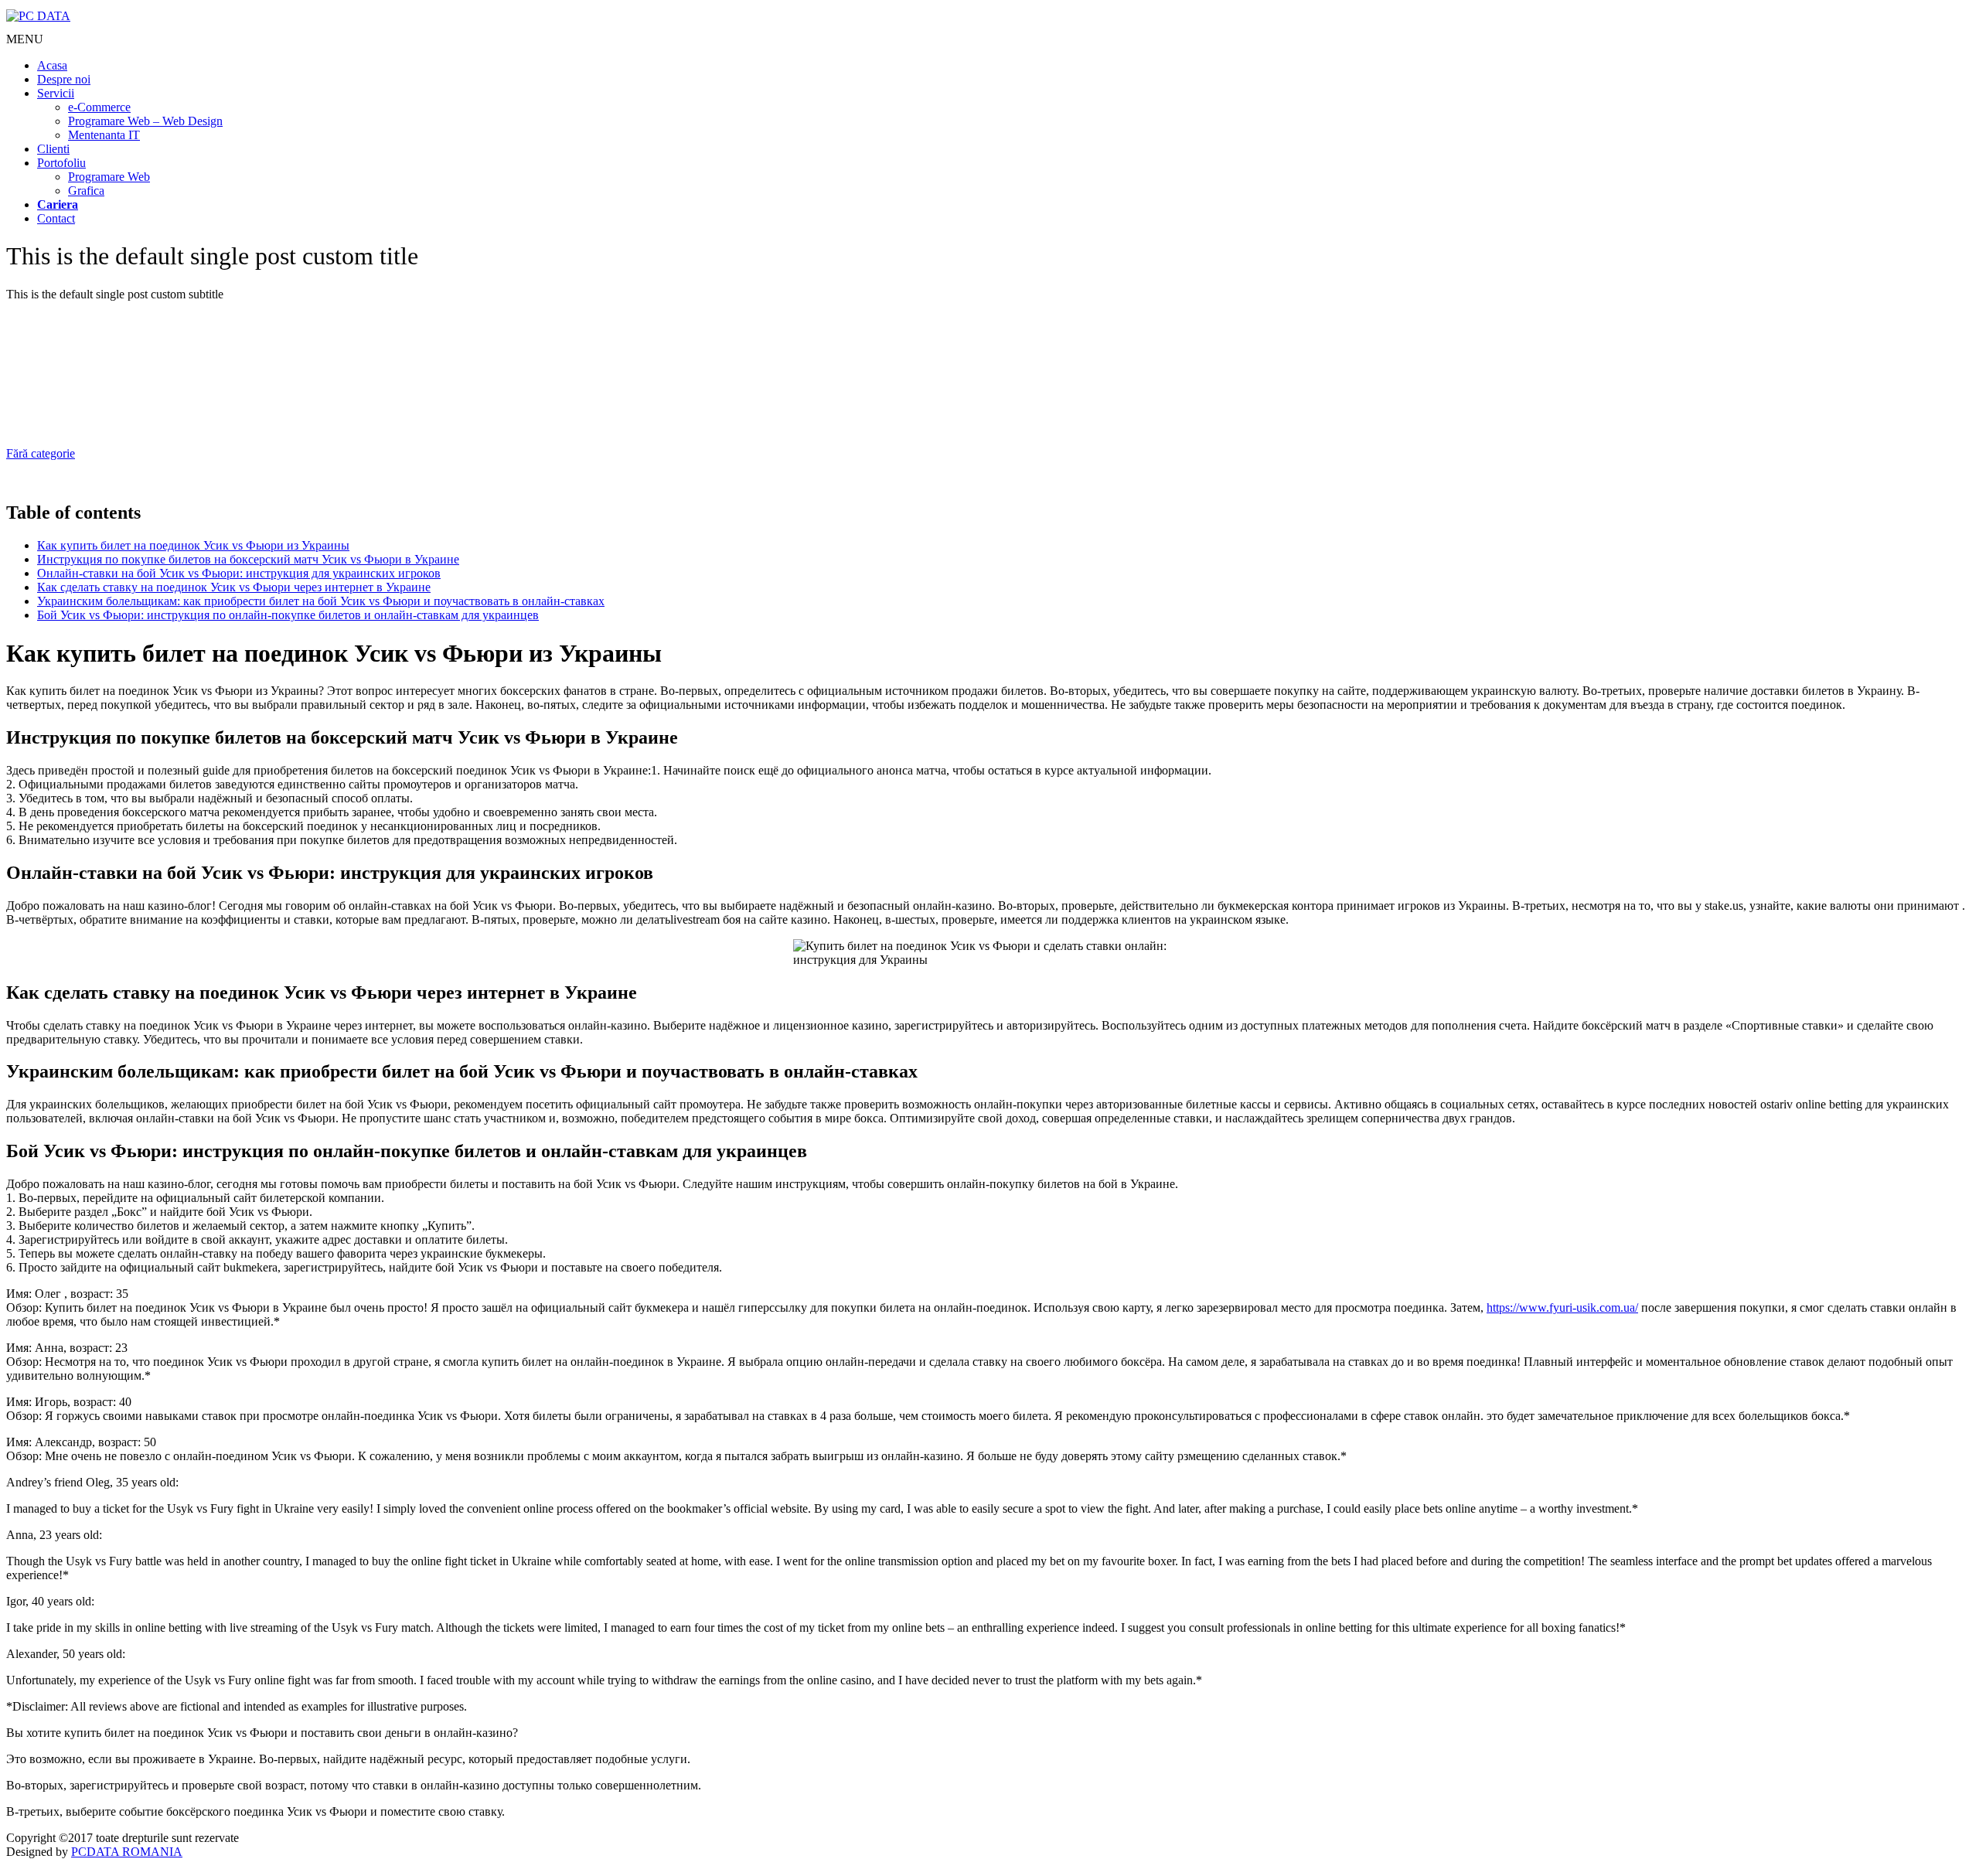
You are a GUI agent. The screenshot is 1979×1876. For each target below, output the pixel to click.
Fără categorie (41, 453)
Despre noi (64, 79)
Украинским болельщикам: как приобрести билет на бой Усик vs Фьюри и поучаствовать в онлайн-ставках (321, 601)
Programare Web (109, 177)
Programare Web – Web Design (145, 121)
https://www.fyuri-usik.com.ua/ (1562, 1307)
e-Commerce (99, 107)
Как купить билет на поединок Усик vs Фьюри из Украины (193, 545)
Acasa (52, 65)
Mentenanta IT (104, 135)
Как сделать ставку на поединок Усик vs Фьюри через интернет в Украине (234, 587)
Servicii (56, 93)
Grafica (86, 191)
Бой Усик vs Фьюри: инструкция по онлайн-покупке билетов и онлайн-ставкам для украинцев (288, 615)
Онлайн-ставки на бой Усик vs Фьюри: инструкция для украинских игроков (239, 573)
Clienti (53, 149)
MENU (25, 39)
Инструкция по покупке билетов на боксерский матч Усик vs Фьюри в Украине (248, 559)
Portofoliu (61, 163)
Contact (56, 218)
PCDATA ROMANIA (127, 1852)
